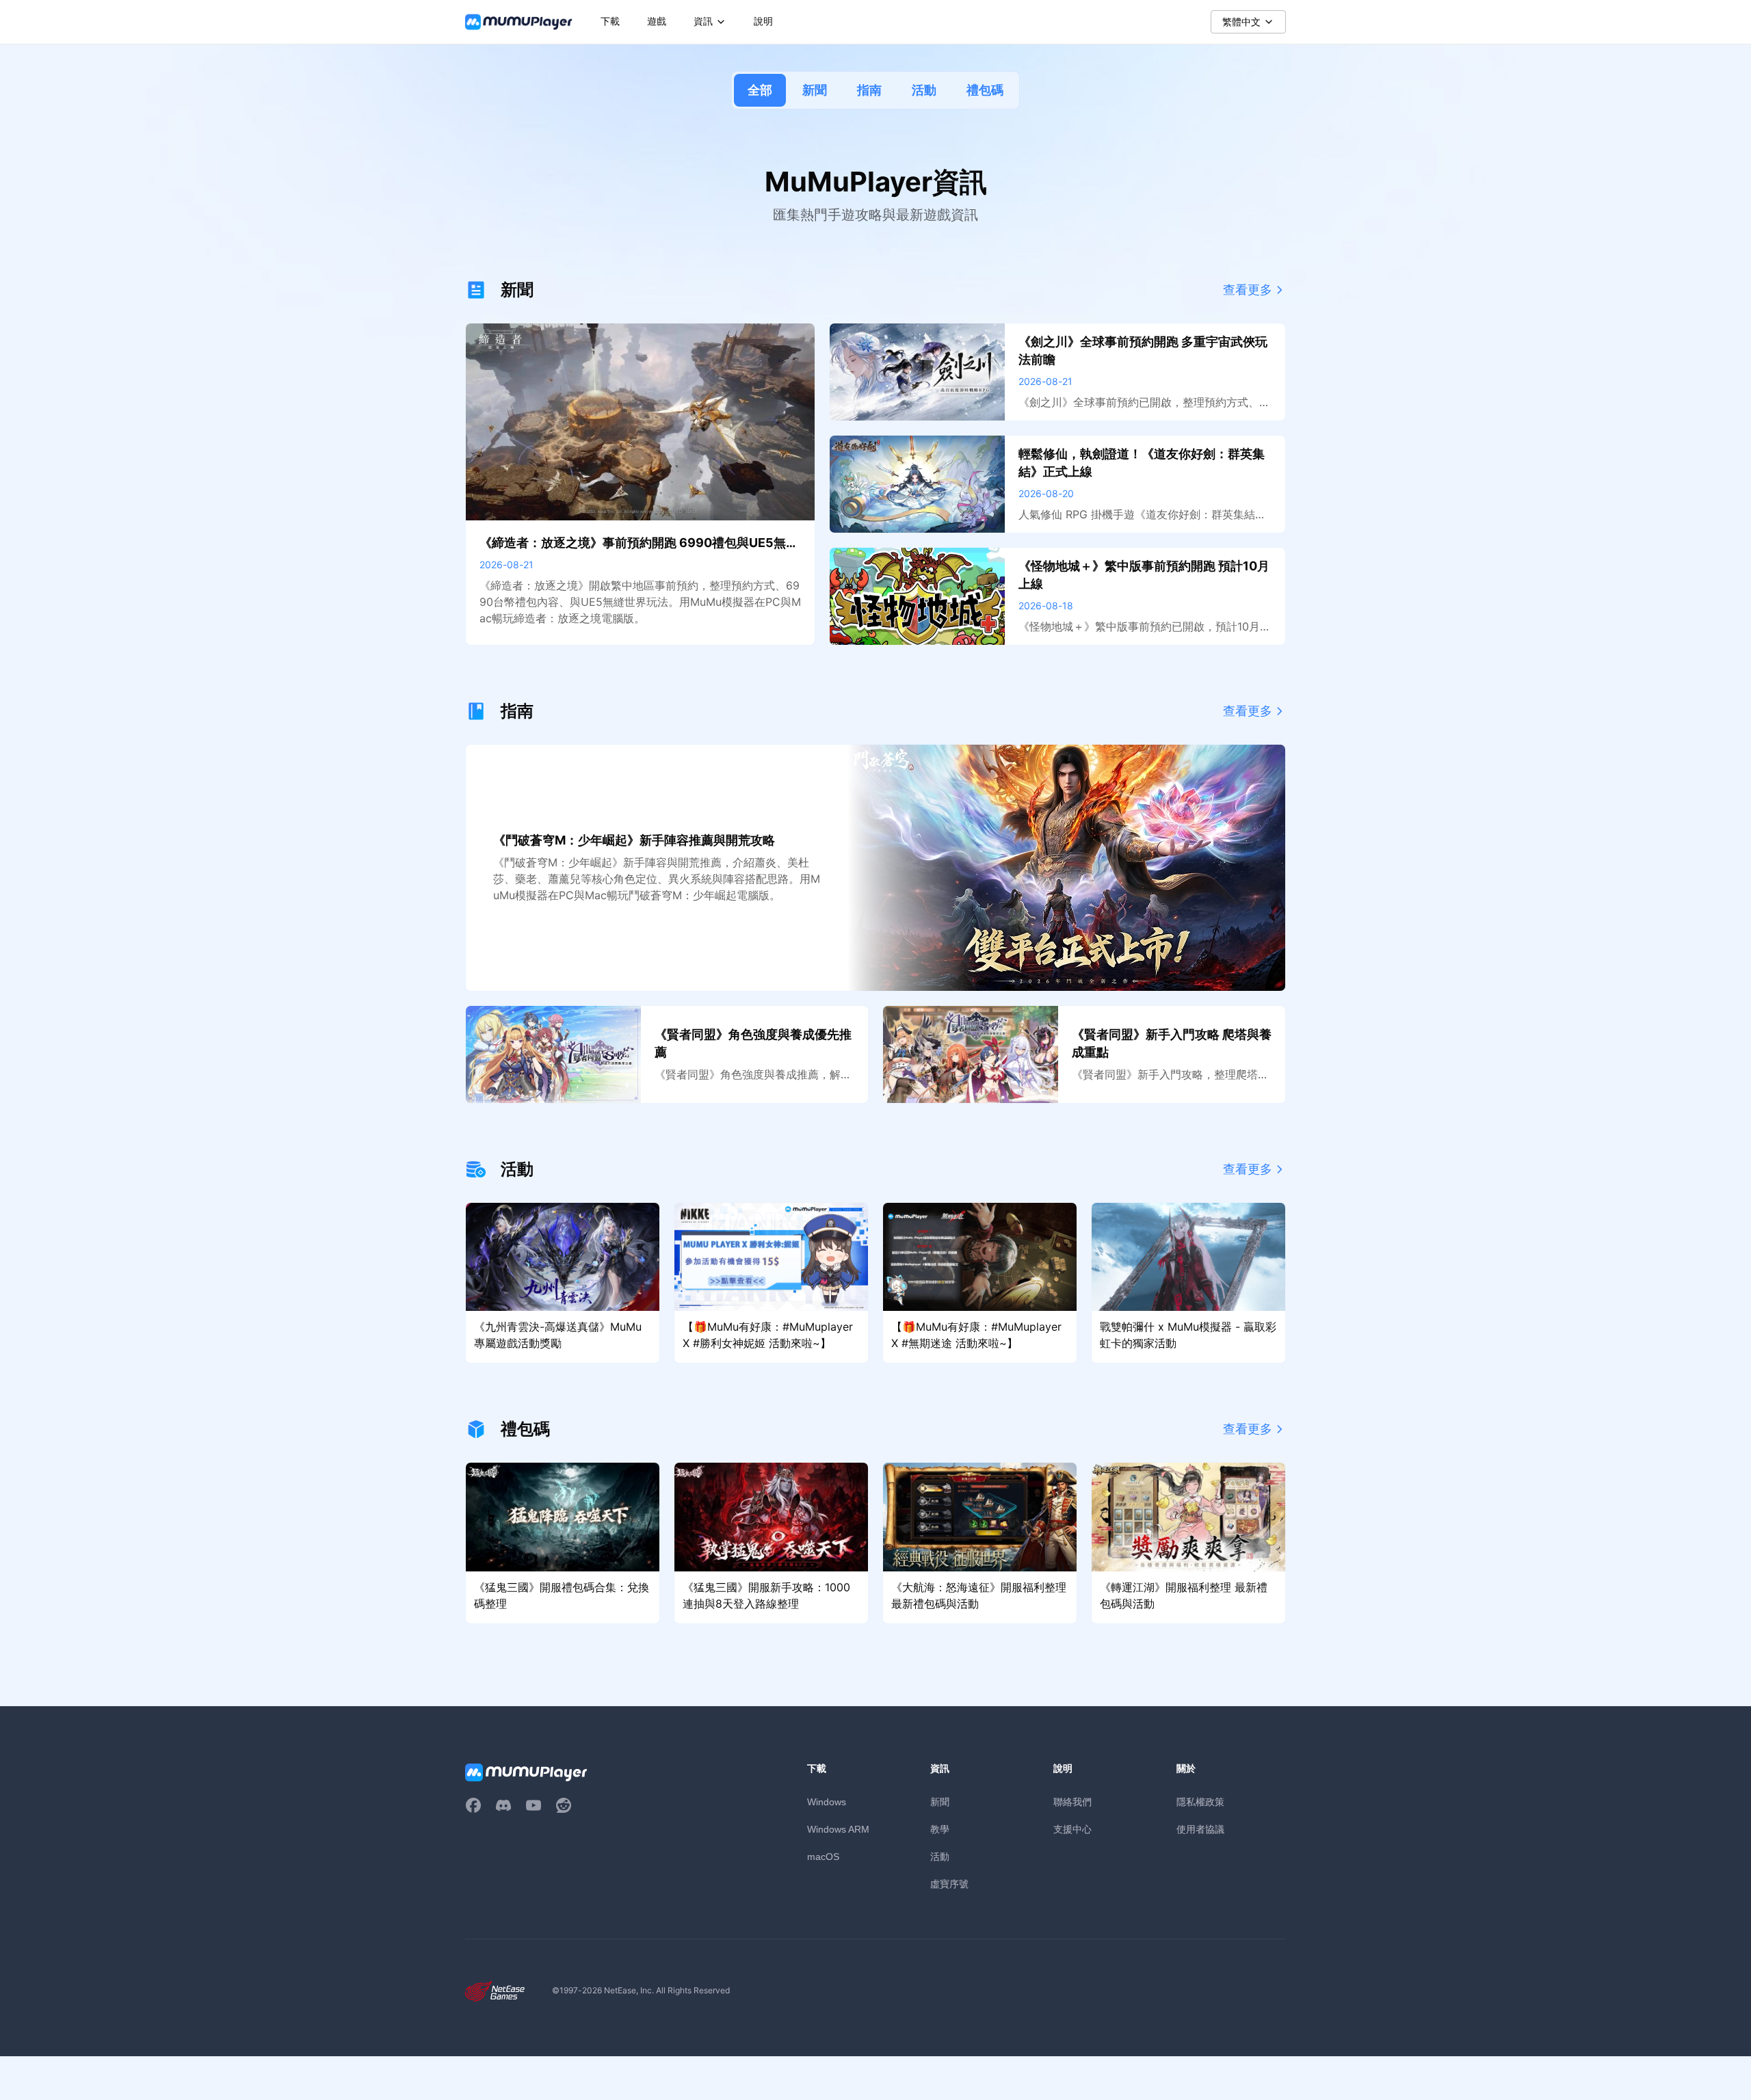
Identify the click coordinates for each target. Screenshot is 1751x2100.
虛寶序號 (949, 1884)
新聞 (815, 90)
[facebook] (473, 1805)
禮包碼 (985, 90)
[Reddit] (564, 1805)
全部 (760, 90)
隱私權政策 (1200, 1802)
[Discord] (503, 1805)
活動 (924, 90)
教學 (940, 1829)
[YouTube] (534, 1805)
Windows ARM (838, 1829)
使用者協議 (1200, 1829)
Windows (827, 1802)
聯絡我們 (1072, 1802)
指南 (869, 90)
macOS (823, 1857)
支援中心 (1072, 1829)
